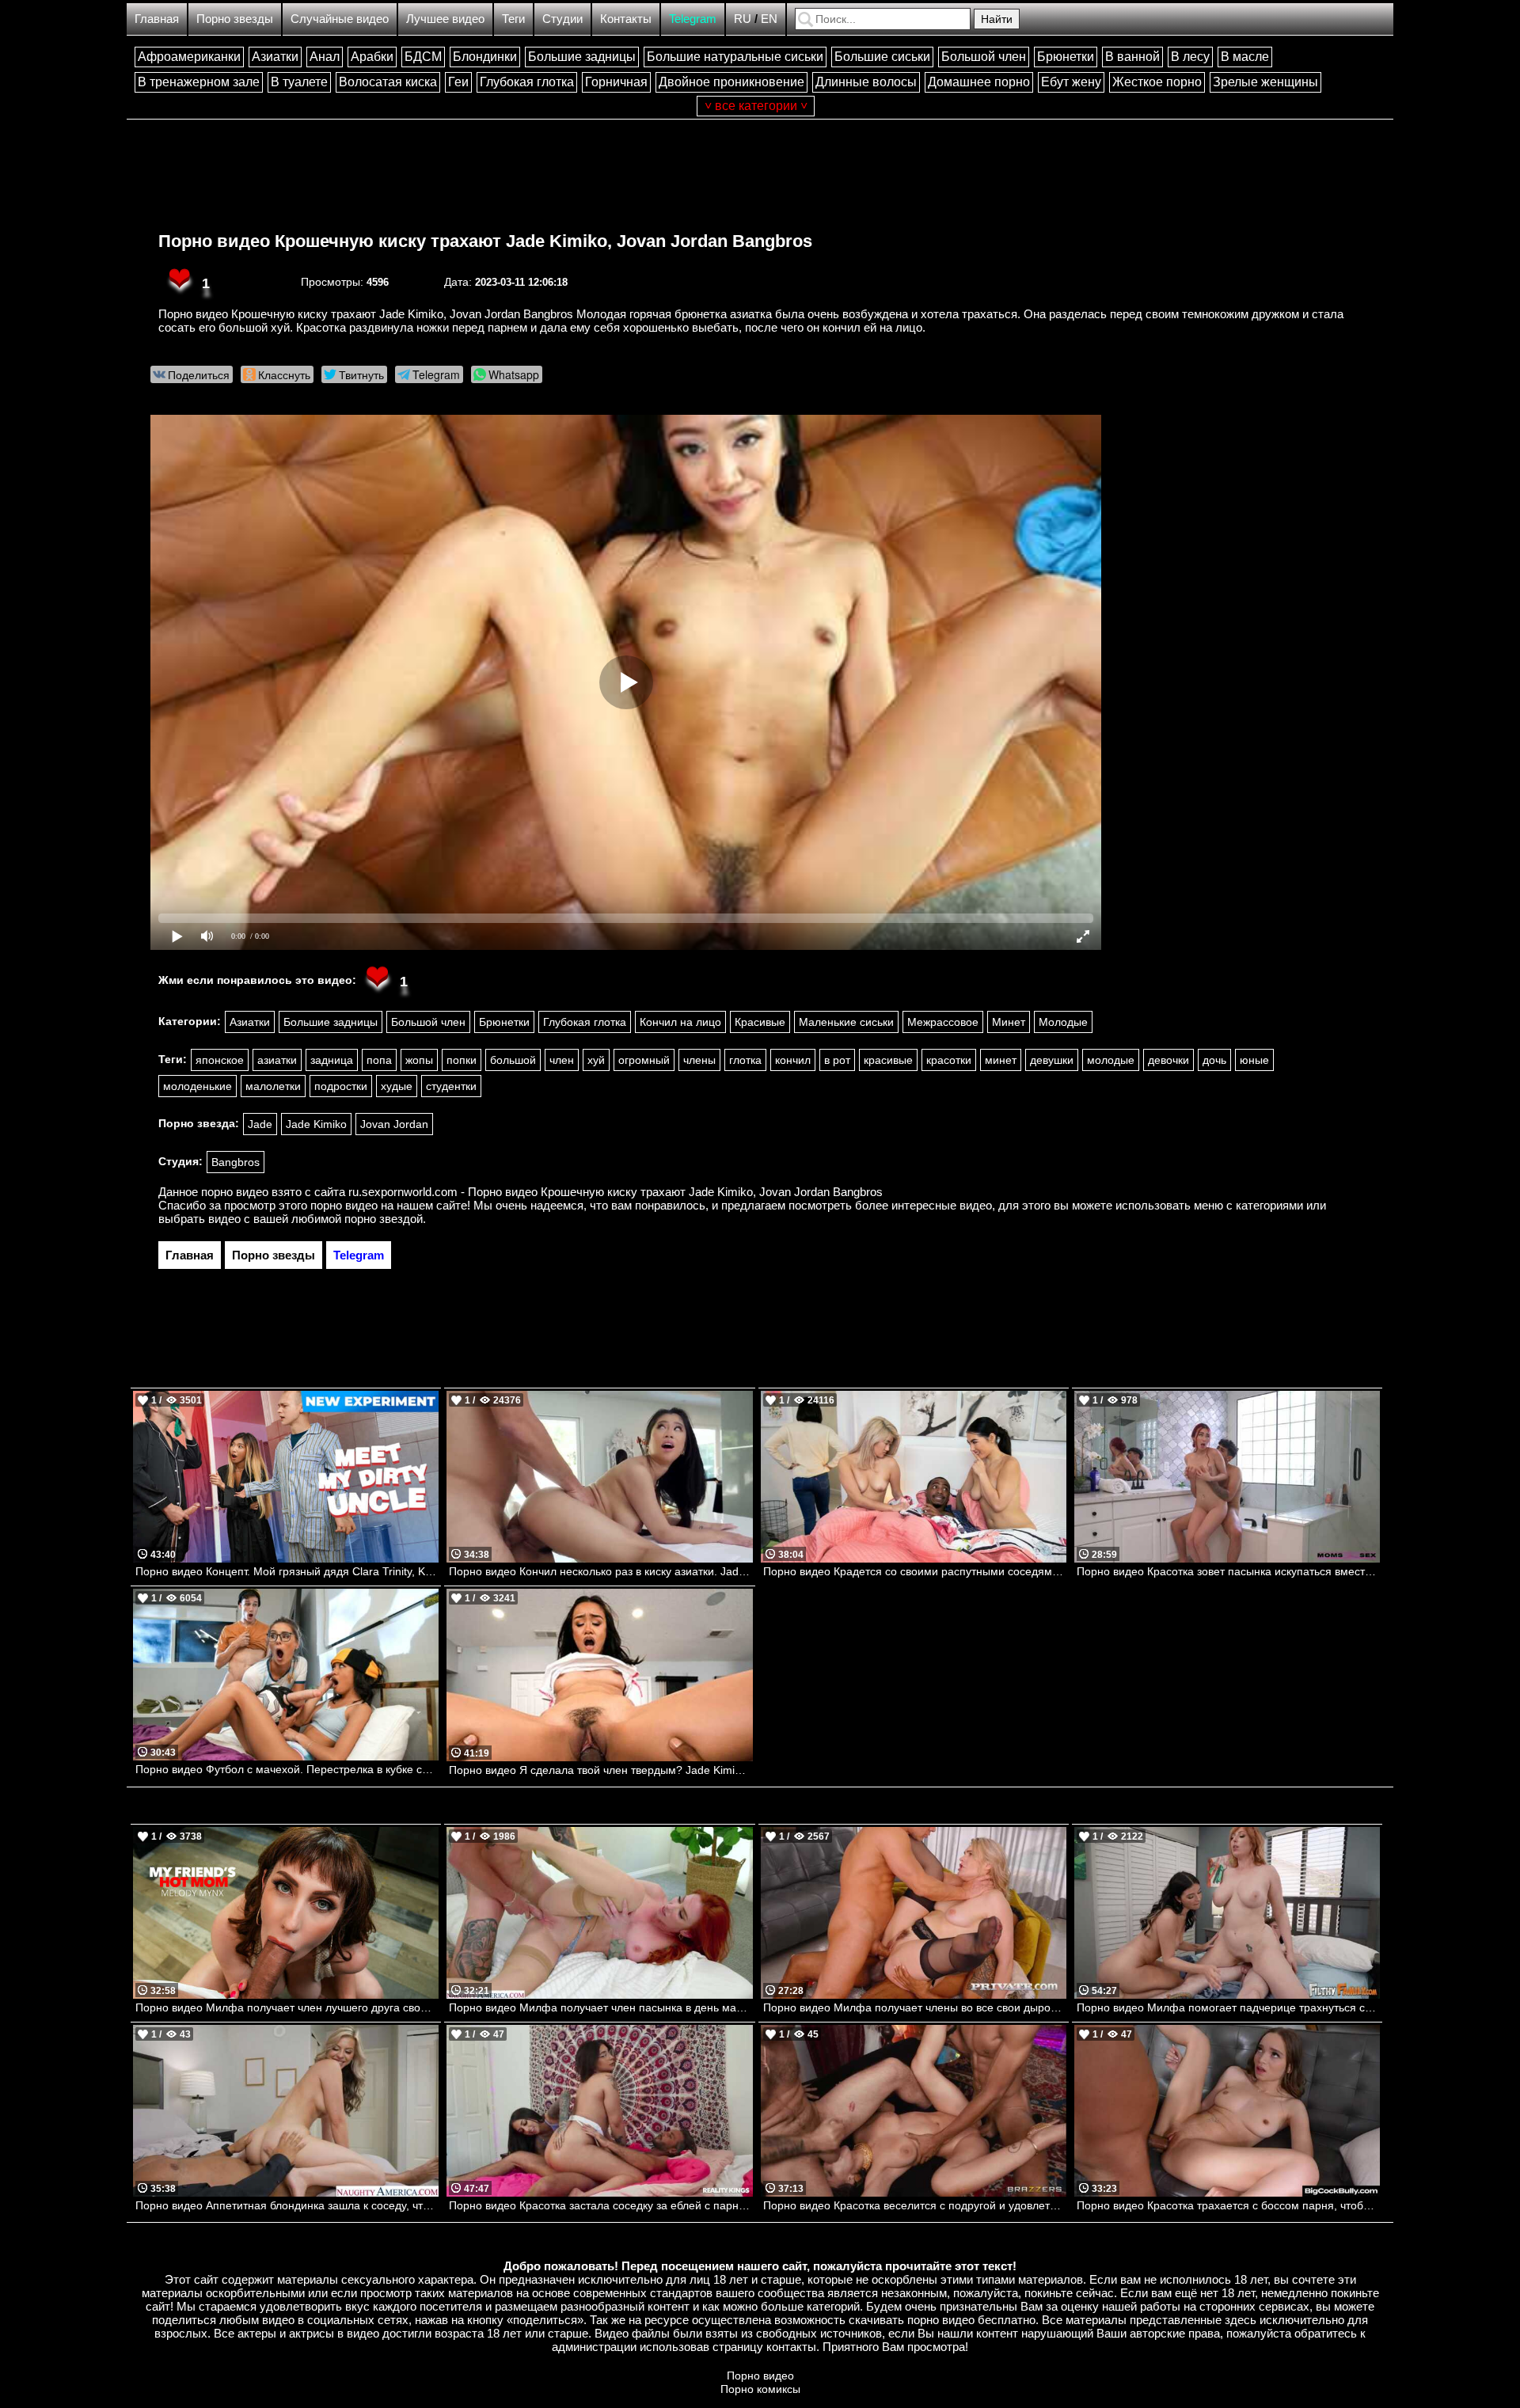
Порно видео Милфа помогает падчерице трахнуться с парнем (1228, 2007)
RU (743, 19)
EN (769, 19)
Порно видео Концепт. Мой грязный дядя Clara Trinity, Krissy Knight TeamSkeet (287, 1571)
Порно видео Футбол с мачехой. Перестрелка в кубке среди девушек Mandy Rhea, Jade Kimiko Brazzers (287, 1769)
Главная (157, 19)
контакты (791, 2347)
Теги (513, 19)
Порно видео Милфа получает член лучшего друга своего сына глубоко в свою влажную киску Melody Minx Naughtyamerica (287, 2007)
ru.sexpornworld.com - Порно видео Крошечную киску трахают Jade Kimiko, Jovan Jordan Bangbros (616, 1192)
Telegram (693, 19)
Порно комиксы (760, 2389)
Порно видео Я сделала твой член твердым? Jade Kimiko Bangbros (600, 1770)
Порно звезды (235, 19)
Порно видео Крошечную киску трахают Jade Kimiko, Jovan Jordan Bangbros (485, 241)
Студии (562, 19)
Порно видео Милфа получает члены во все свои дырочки (915, 2007)
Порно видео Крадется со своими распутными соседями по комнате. (915, 1571)
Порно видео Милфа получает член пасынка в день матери (600, 2007)
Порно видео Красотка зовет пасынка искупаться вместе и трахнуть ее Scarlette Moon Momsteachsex (1228, 1571)
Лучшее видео (445, 19)
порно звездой (384, 1219)
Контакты (626, 19)
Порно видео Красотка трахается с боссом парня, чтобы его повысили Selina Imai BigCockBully (1228, 2205)
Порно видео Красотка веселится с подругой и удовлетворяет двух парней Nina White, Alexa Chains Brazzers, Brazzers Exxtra (915, 2205)
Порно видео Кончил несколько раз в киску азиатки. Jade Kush (600, 1571)
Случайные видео (340, 19)
